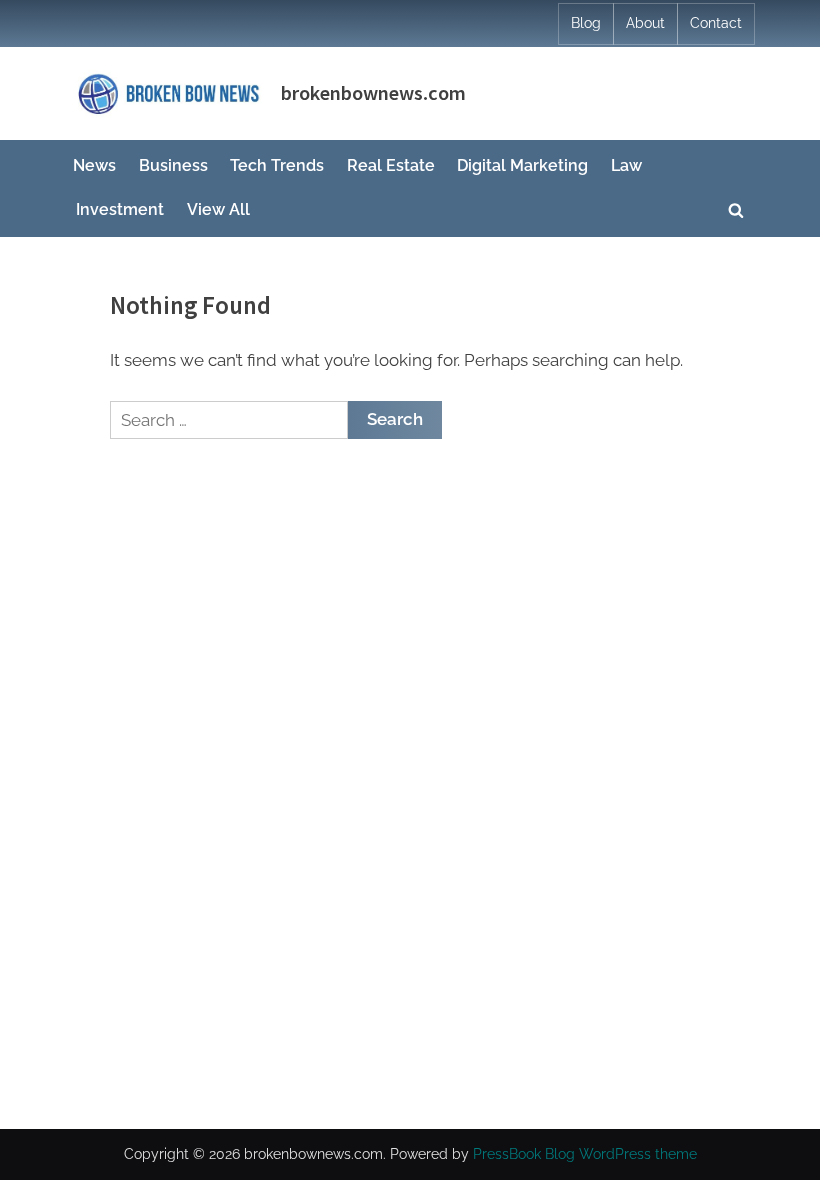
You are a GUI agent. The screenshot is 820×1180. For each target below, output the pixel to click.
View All (218, 209)
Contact (716, 23)
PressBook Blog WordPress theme (585, 1154)
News (94, 165)
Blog (586, 23)
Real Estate (391, 165)
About (645, 23)
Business (173, 165)
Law (626, 165)
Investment (120, 209)
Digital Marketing (522, 165)
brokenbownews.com (373, 93)
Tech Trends (277, 165)
